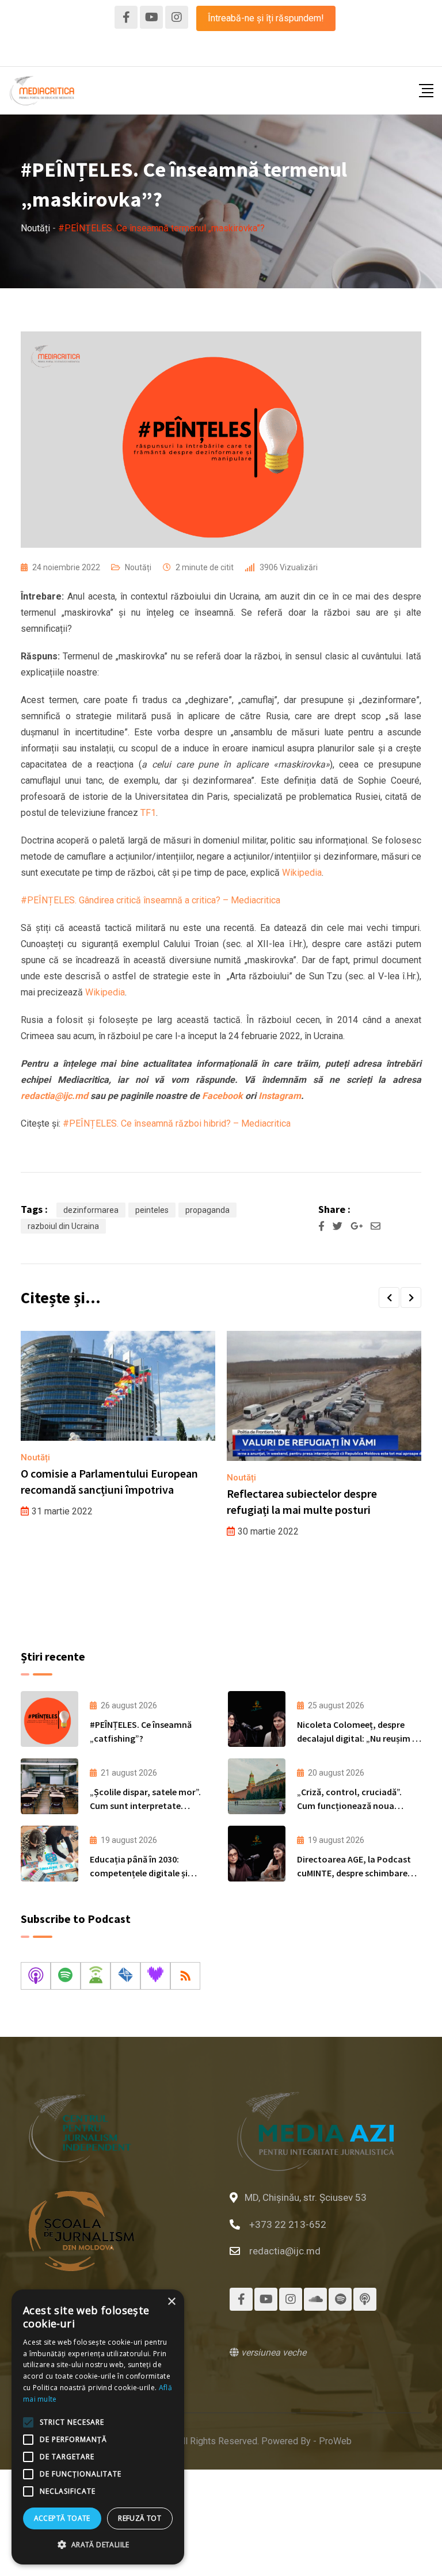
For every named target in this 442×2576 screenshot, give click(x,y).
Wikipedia (302, 873)
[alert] (98, 2427)
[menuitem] (198, 52)
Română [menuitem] (198, 51)
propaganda (207, 1210)
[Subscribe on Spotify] (66, 1976)
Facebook (222, 1096)
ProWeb (335, 2441)
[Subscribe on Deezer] (155, 1976)
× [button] (171, 2302)
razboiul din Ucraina (63, 1226)
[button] (389, 1297)
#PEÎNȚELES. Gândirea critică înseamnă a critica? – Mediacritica (150, 900)
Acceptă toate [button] (62, 2518)
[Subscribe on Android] (96, 1976)
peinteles (152, 1210)
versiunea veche (273, 2352)
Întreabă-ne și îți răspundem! (266, 18)
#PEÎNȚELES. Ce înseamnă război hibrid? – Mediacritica (177, 1123)
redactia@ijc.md (285, 2251)
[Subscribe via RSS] (185, 1976)
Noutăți (138, 567)
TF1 (148, 813)
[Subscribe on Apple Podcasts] (36, 1976)
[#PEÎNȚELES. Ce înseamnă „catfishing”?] (49, 1719)
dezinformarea (91, 1210)
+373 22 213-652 (288, 2224)
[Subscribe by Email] (125, 1976)
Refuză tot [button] (140, 2518)
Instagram (280, 1096)
